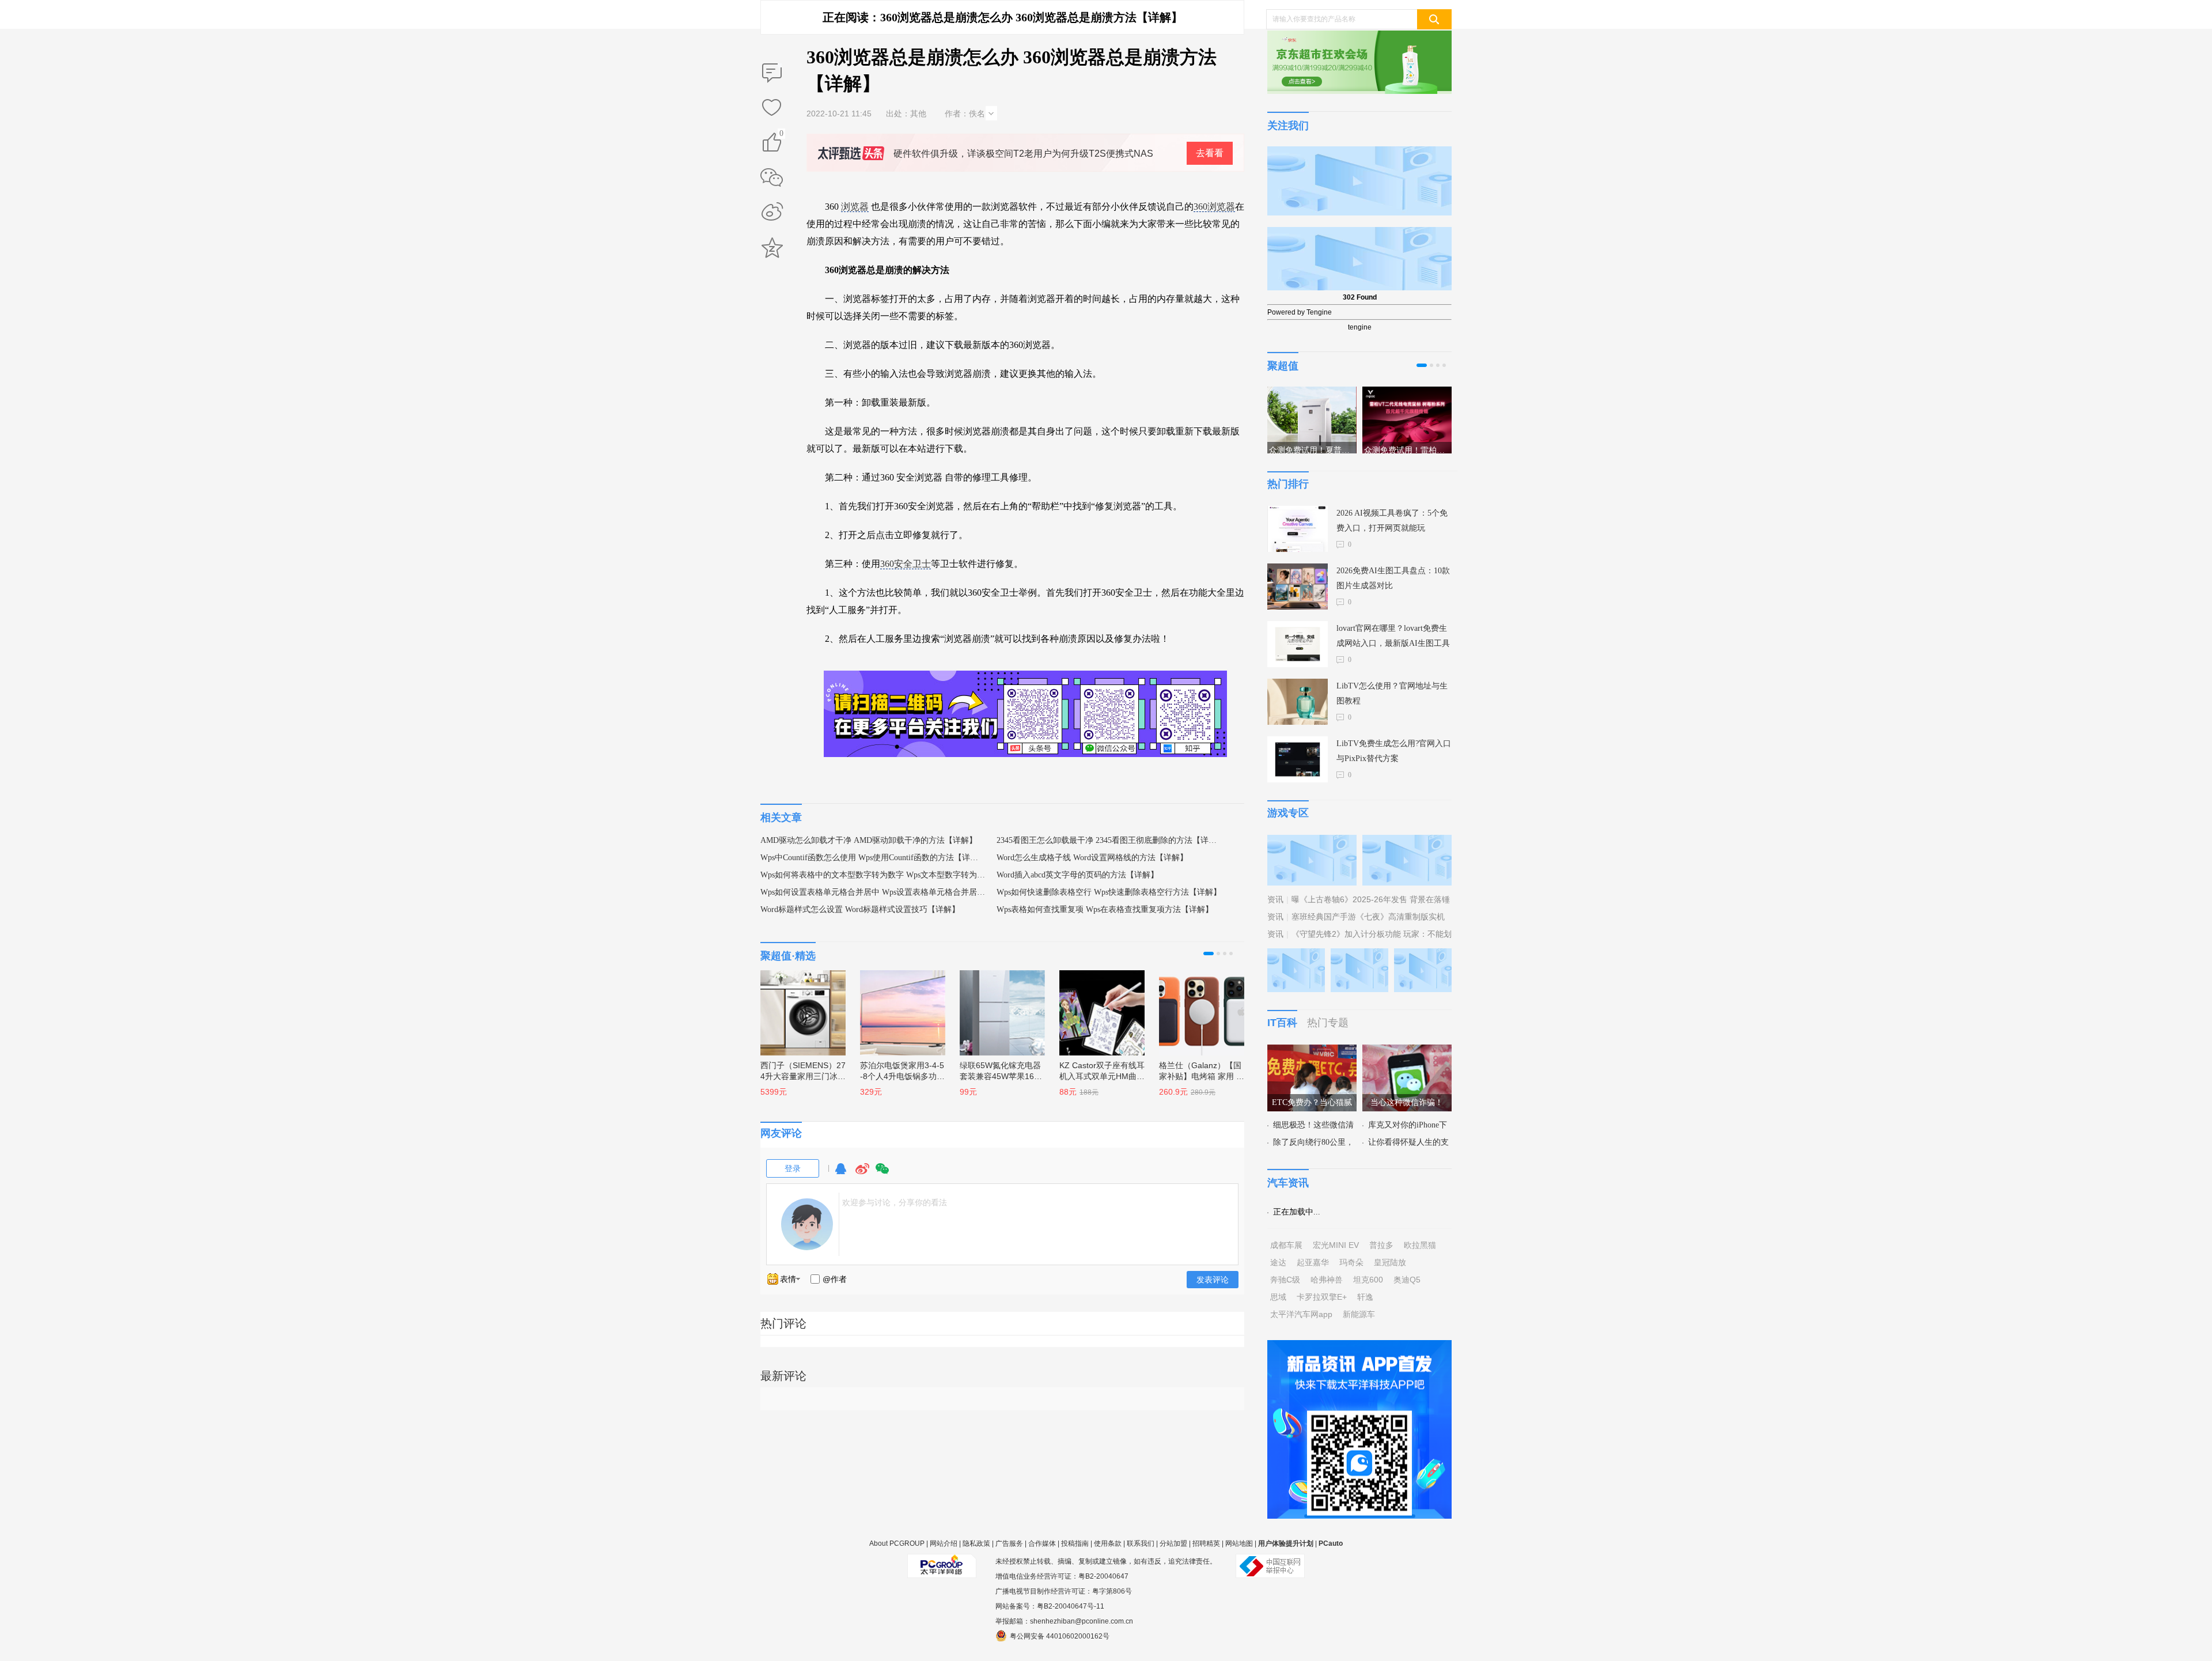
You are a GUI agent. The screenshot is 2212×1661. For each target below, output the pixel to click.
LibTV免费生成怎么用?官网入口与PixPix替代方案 (1394, 751)
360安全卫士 (906, 564)
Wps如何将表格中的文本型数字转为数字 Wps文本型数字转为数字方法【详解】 (873, 875)
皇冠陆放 (1390, 1262)
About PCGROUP (897, 1543)
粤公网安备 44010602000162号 (1060, 1636)
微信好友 (772, 177)
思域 (1278, 1297)
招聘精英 (1206, 1543)
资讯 (1275, 899)
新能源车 (1359, 1314)
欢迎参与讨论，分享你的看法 (895, 1202)
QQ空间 (772, 248)
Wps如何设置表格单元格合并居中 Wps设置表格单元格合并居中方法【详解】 (873, 892)
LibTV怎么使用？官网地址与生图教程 (1392, 693)
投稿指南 (1075, 1543)
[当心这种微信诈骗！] (1407, 1051)
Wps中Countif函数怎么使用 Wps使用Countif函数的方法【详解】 (873, 858)
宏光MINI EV (1336, 1245)
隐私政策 (976, 1543)
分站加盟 (1173, 1543)
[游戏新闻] (1312, 842)
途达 (1278, 1262)
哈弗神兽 (1327, 1280)
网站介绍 (944, 1543)
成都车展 (1286, 1245)
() (781, 135)
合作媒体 (1042, 1543)
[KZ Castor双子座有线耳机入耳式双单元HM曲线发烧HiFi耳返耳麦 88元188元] (1096, 1007)
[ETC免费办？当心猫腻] (1312, 1051)
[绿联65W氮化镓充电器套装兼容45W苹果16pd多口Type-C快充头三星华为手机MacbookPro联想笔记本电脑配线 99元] (997, 1007)
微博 (862, 1174)
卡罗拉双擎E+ (1322, 1297)
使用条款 (1108, 1543)
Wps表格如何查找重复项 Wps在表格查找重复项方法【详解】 (1105, 909)
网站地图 (1239, 1543)
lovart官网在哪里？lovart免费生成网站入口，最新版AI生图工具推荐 (1393, 637)
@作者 (835, 1279)
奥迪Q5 (1407, 1280)
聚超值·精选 (788, 956)
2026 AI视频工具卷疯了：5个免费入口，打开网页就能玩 (1392, 521)
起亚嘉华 (1313, 1262)
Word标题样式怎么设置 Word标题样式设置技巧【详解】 (860, 909)
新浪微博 (772, 213)
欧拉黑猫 (1420, 1245)
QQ (840, 1174)
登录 (793, 1168)
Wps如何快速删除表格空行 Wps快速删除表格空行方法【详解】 (1109, 892)
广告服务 (1009, 1543)
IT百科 (1282, 1023)
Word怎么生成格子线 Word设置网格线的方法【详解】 (1092, 858)
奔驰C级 (1285, 1280)
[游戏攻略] (1407, 842)
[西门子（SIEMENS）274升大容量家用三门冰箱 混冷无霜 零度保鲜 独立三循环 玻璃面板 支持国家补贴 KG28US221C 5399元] (797, 1007)
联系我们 (1141, 1543)
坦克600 (1368, 1280)
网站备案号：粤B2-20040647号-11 (1050, 1606)
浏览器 (855, 207)
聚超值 (1283, 366)
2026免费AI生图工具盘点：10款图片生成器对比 (1393, 578)
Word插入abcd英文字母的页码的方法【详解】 (1077, 875)
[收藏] (772, 108)
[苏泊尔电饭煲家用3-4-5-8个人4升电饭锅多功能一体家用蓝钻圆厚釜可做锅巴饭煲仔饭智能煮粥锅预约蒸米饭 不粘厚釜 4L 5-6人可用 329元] (897, 1007)
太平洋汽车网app (1301, 1314)
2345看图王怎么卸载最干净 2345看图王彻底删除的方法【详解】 (1109, 840)
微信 (882, 1174)
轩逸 (1365, 1297)
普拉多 (1381, 1245)
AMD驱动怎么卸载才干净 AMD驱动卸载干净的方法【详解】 (869, 840)
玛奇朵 (1351, 1262)
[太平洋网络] (942, 1561)
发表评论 (1213, 1280)
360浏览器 (1214, 207)
